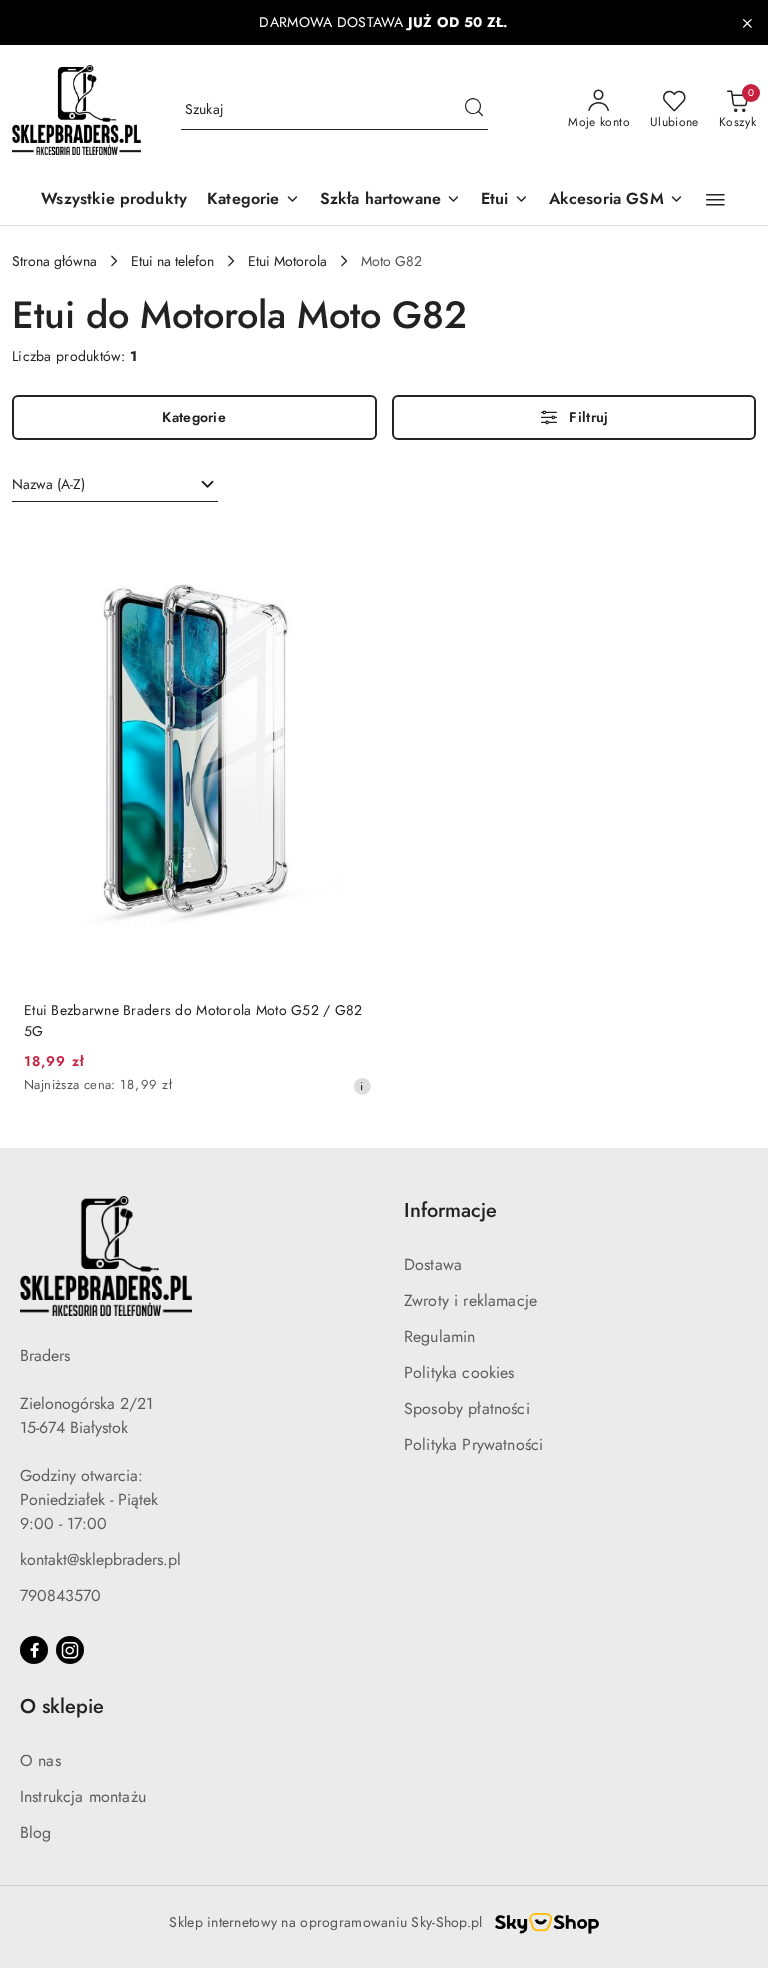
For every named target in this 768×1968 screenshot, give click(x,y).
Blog (36, 1832)
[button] (253, 200)
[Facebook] (34, 1650)
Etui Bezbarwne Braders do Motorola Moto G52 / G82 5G (193, 1020)
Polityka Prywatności (473, 1444)
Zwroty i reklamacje (470, 1300)
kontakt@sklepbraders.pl (100, 1559)
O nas (40, 1760)
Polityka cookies (459, 1372)
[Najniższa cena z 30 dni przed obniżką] (362, 1086)
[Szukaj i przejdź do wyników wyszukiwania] (474, 110)
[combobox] (115, 485)
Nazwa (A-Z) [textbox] (48, 484)
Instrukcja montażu (83, 1796)
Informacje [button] (450, 1210)
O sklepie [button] (62, 1706)
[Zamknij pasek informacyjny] (747, 23)
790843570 (60, 1595)
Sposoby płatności (467, 1408)
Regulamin (439, 1336)
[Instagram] (70, 1650)
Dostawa (433, 1264)
